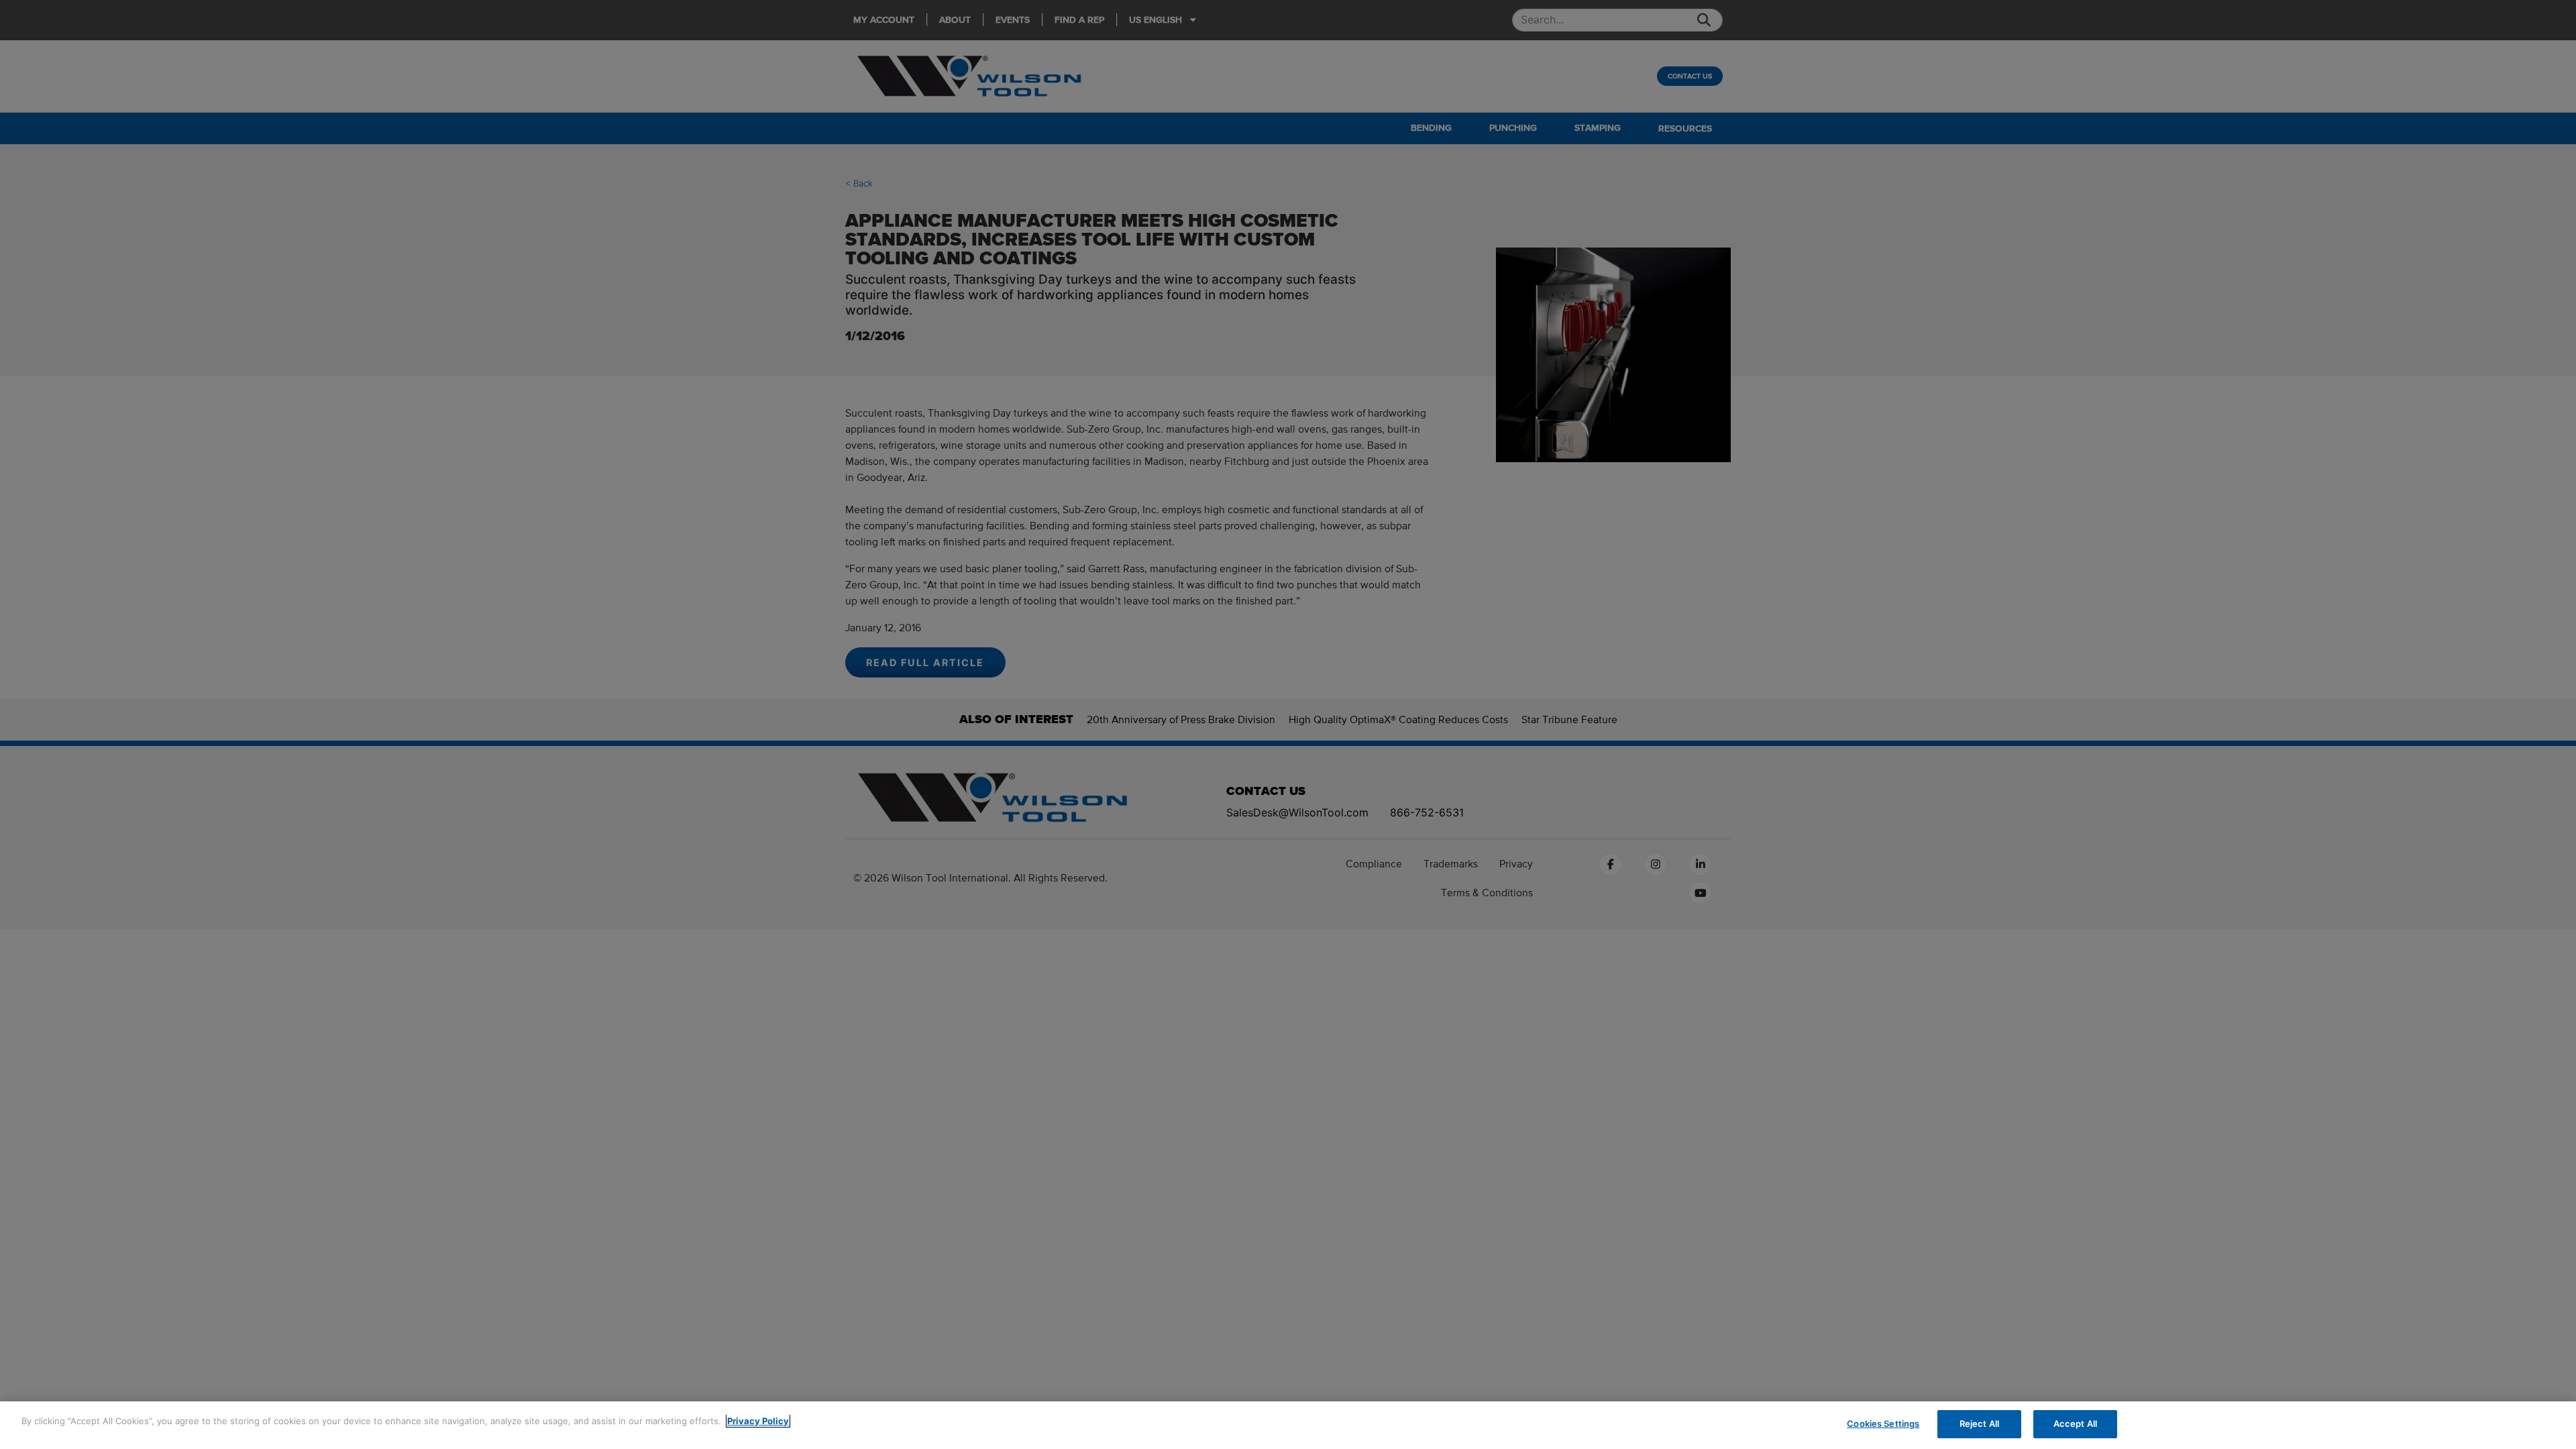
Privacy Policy (758, 1421)
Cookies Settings (1883, 1424)
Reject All (1979, 1424)
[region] (1288, 1425)
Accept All (2075, 1424)
